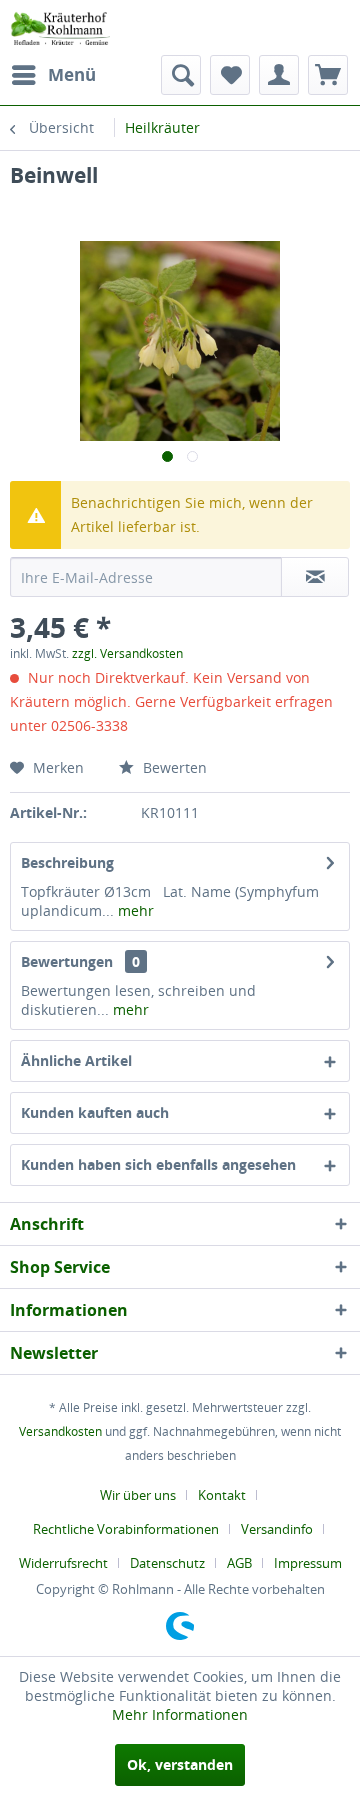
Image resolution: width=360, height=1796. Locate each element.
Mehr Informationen (180, 1714)
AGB (239, 1563)
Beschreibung (67, 862)
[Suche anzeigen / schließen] (181, 75)
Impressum (308, 1563)
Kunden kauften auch (95, 1112)
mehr (134, 910)
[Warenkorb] (328, 75)
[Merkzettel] (230, 75)
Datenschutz (167, 1563)
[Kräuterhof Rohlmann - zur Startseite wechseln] (60, 27)
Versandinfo (277, 1529)
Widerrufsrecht (63, 1563)
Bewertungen (67, 961)
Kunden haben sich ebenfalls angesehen (158, 1164)
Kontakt (222, 1495)
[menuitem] (53, 75)
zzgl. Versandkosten (127, 653)
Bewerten (173, 767)
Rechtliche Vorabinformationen (126, 1529)
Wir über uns (138, 1495)
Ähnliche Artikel (76, 1060)
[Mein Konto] (279, 75)
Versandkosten (60, 1431)
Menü (72, 74)
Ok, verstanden (180, 1764)
